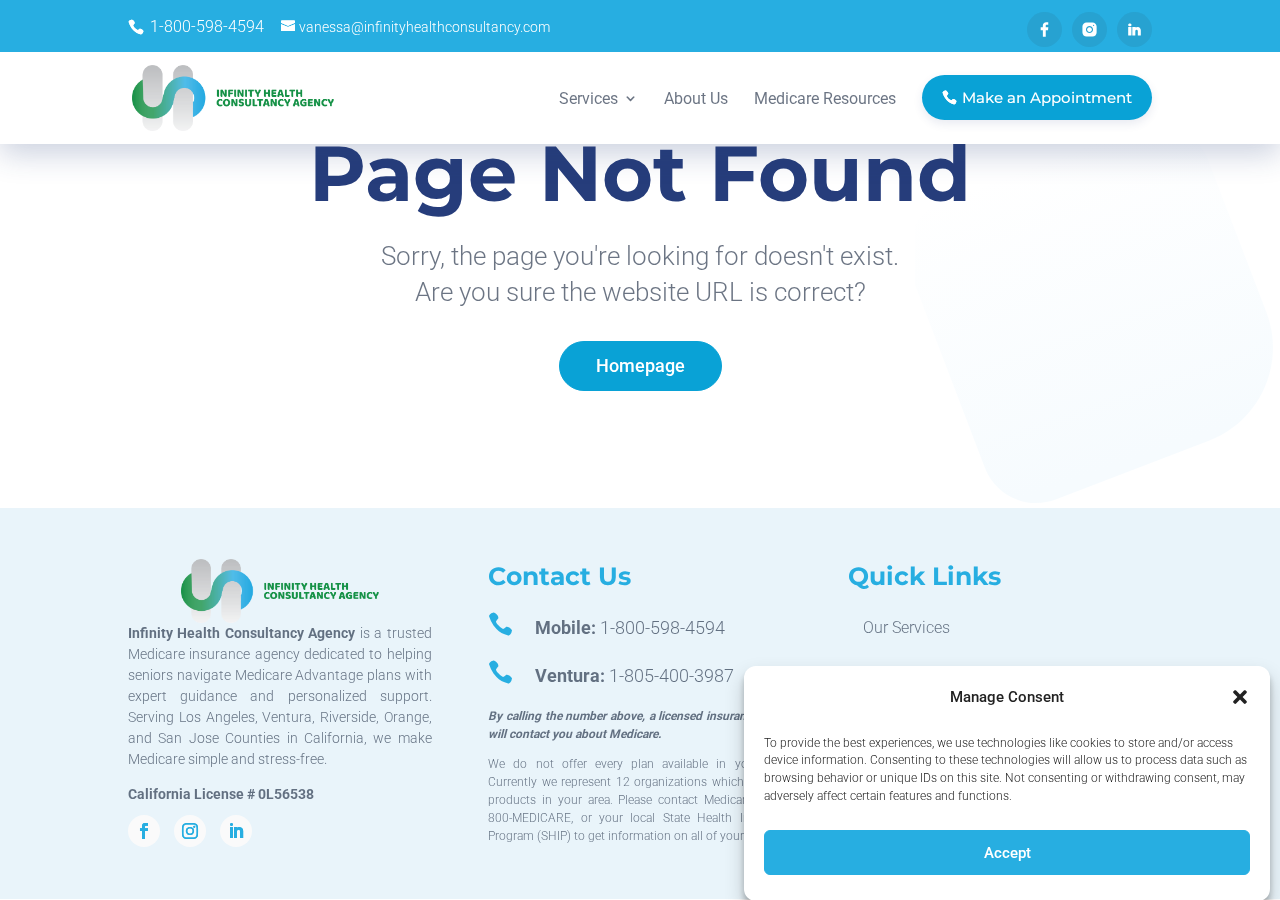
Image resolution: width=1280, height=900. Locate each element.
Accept (1007, 853)
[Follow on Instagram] (190, 831)
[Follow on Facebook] (144, 831)
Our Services (906, 627)
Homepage (640, 365)
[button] (1240, 697)
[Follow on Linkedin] (236, 831)
